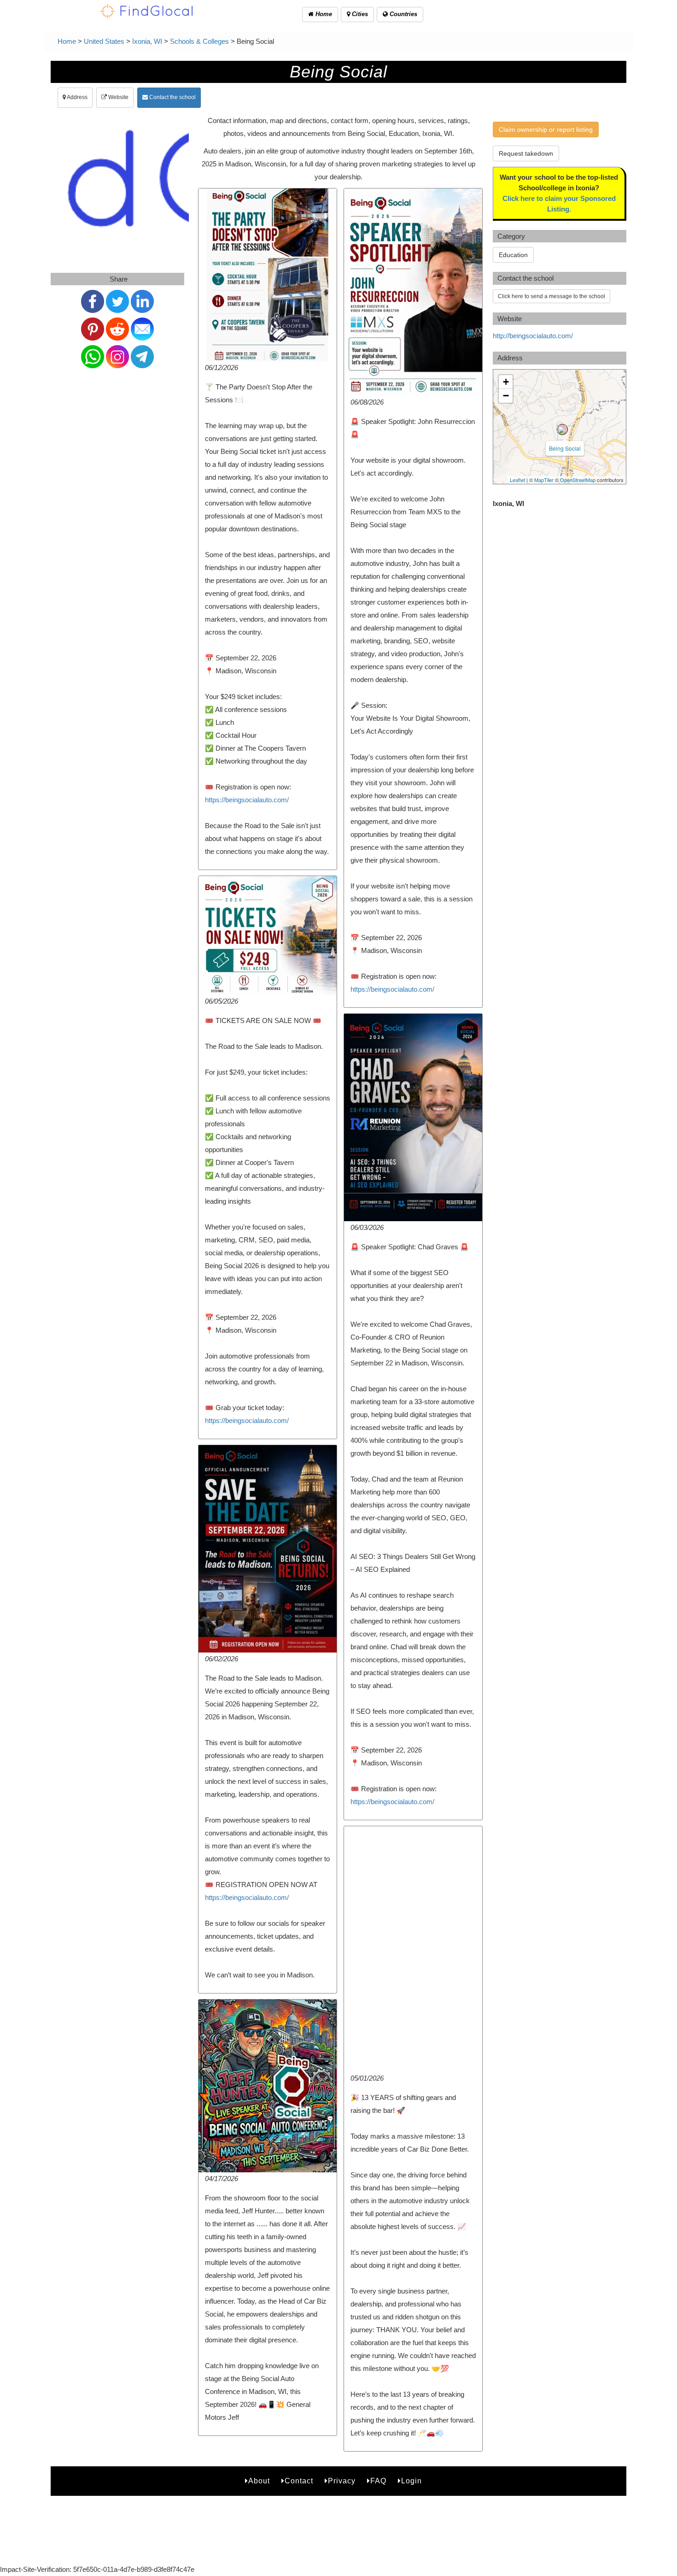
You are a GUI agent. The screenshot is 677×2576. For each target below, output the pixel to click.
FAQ (378, 2481)
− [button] (506, 396)
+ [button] (506, 382)
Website (118, 97)
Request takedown (526, 153)
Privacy (342, 2481)
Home (323, 14)
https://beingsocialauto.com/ (247, 800)
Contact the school (172, 97)
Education (513, 255)
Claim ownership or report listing (546, 129)
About (259, 2481)
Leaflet (517, 480)
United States (104, 41)
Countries (403, 14)
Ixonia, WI (147, 41)
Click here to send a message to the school (552, 296)
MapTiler (544, 480)
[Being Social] (562, 429)
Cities (359, 14)
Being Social (565, 448)
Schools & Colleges (199, 41)
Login (411, 2481)
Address (77, 97)
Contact (299, 2481)
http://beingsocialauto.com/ (533, 336)
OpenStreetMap (578, 480)
